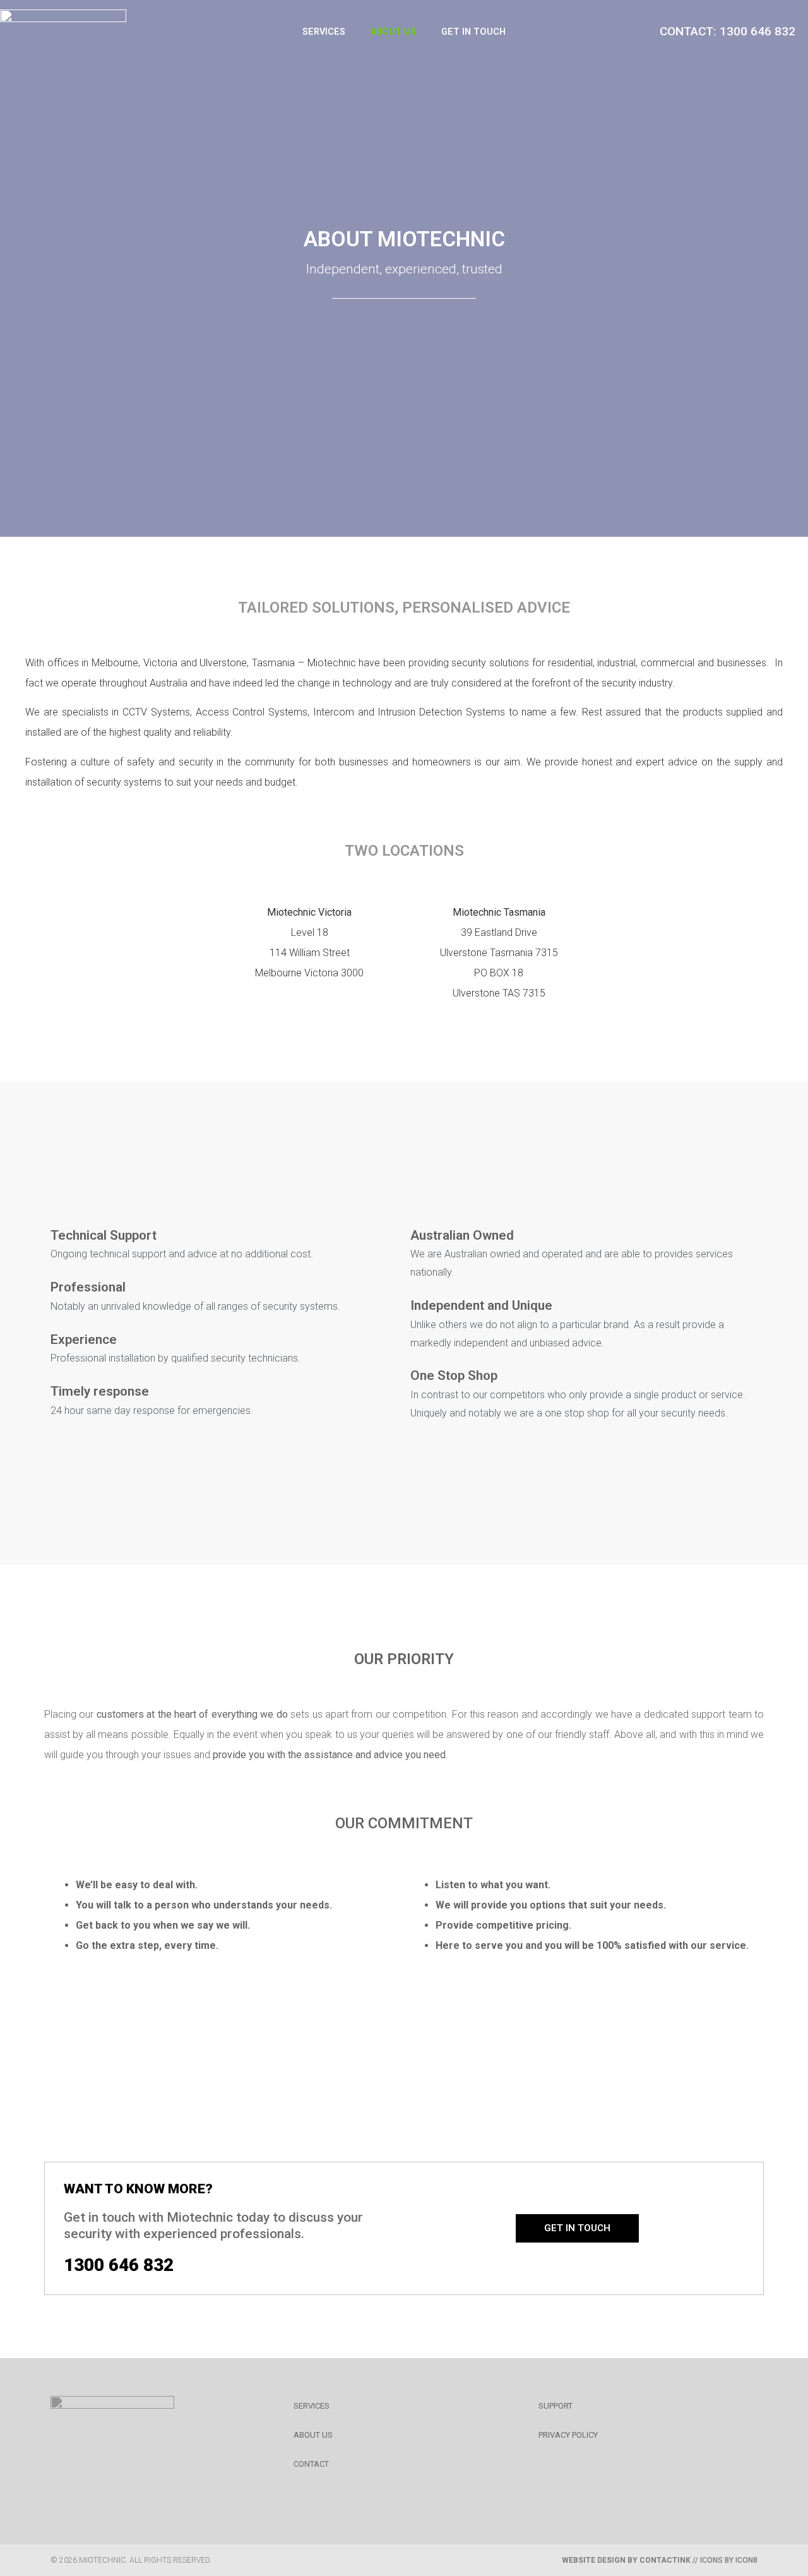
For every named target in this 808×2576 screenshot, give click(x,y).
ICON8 (746, 2560)
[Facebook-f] (116, 2489)
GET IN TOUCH (473, 32)
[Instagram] (163, 2489)
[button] (577, 2228)
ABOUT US (393, 32)
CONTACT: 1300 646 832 (728, 31)
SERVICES (324, 32)
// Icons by (649, 2560)
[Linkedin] (68, 2489)
